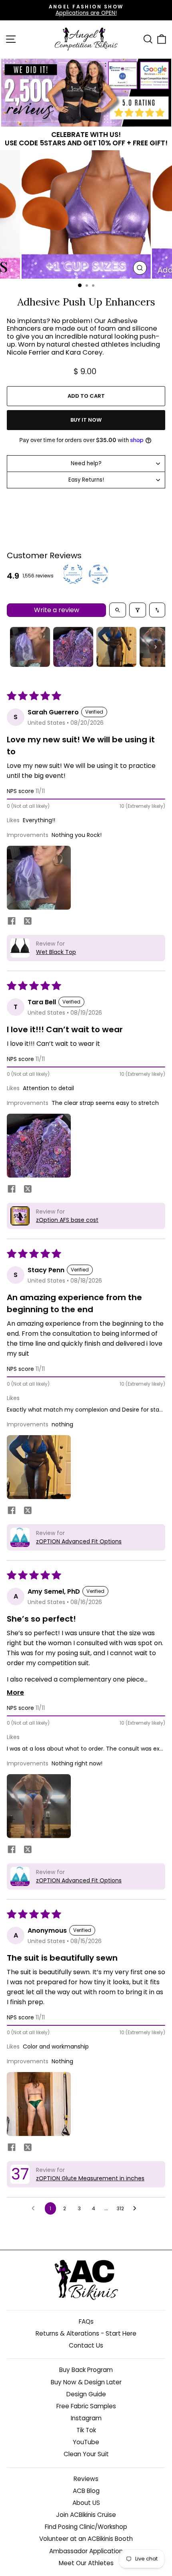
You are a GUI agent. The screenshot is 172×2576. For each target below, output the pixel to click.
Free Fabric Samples (86, 2406)
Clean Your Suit (86, 2454)
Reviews (86, 2479)
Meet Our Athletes (86, 2563)
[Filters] (138, 610)
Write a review (57, 610)
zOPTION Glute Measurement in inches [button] (90, 2178)
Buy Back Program (86, 2370)
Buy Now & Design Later (86, 2382)
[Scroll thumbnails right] (156, 647)
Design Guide (86, 2394)
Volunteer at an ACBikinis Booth (86, 2539)
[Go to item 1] (30, 647)
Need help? (86, 463)
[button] (39, 878)
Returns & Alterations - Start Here (86, 2333)
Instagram (86, 2418)
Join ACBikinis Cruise (86, 2515)
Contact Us (86, 2345)
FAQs (86, 2321)
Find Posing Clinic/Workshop (86, 2527)
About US (86, 2503)
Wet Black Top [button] (56, 952)
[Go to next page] (137, 2209)
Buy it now (86, 420)
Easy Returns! (86, 480)
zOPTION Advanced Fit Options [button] (79, 1541)
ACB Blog (86, 2491)
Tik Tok (86, 2430)
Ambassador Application (86, 2551)
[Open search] (118, 610)
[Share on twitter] (28, 922)
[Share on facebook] (12, 922)
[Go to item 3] (116, 647)
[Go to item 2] (73, 647)
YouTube (86, 2442)
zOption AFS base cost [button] (67, 1220)
